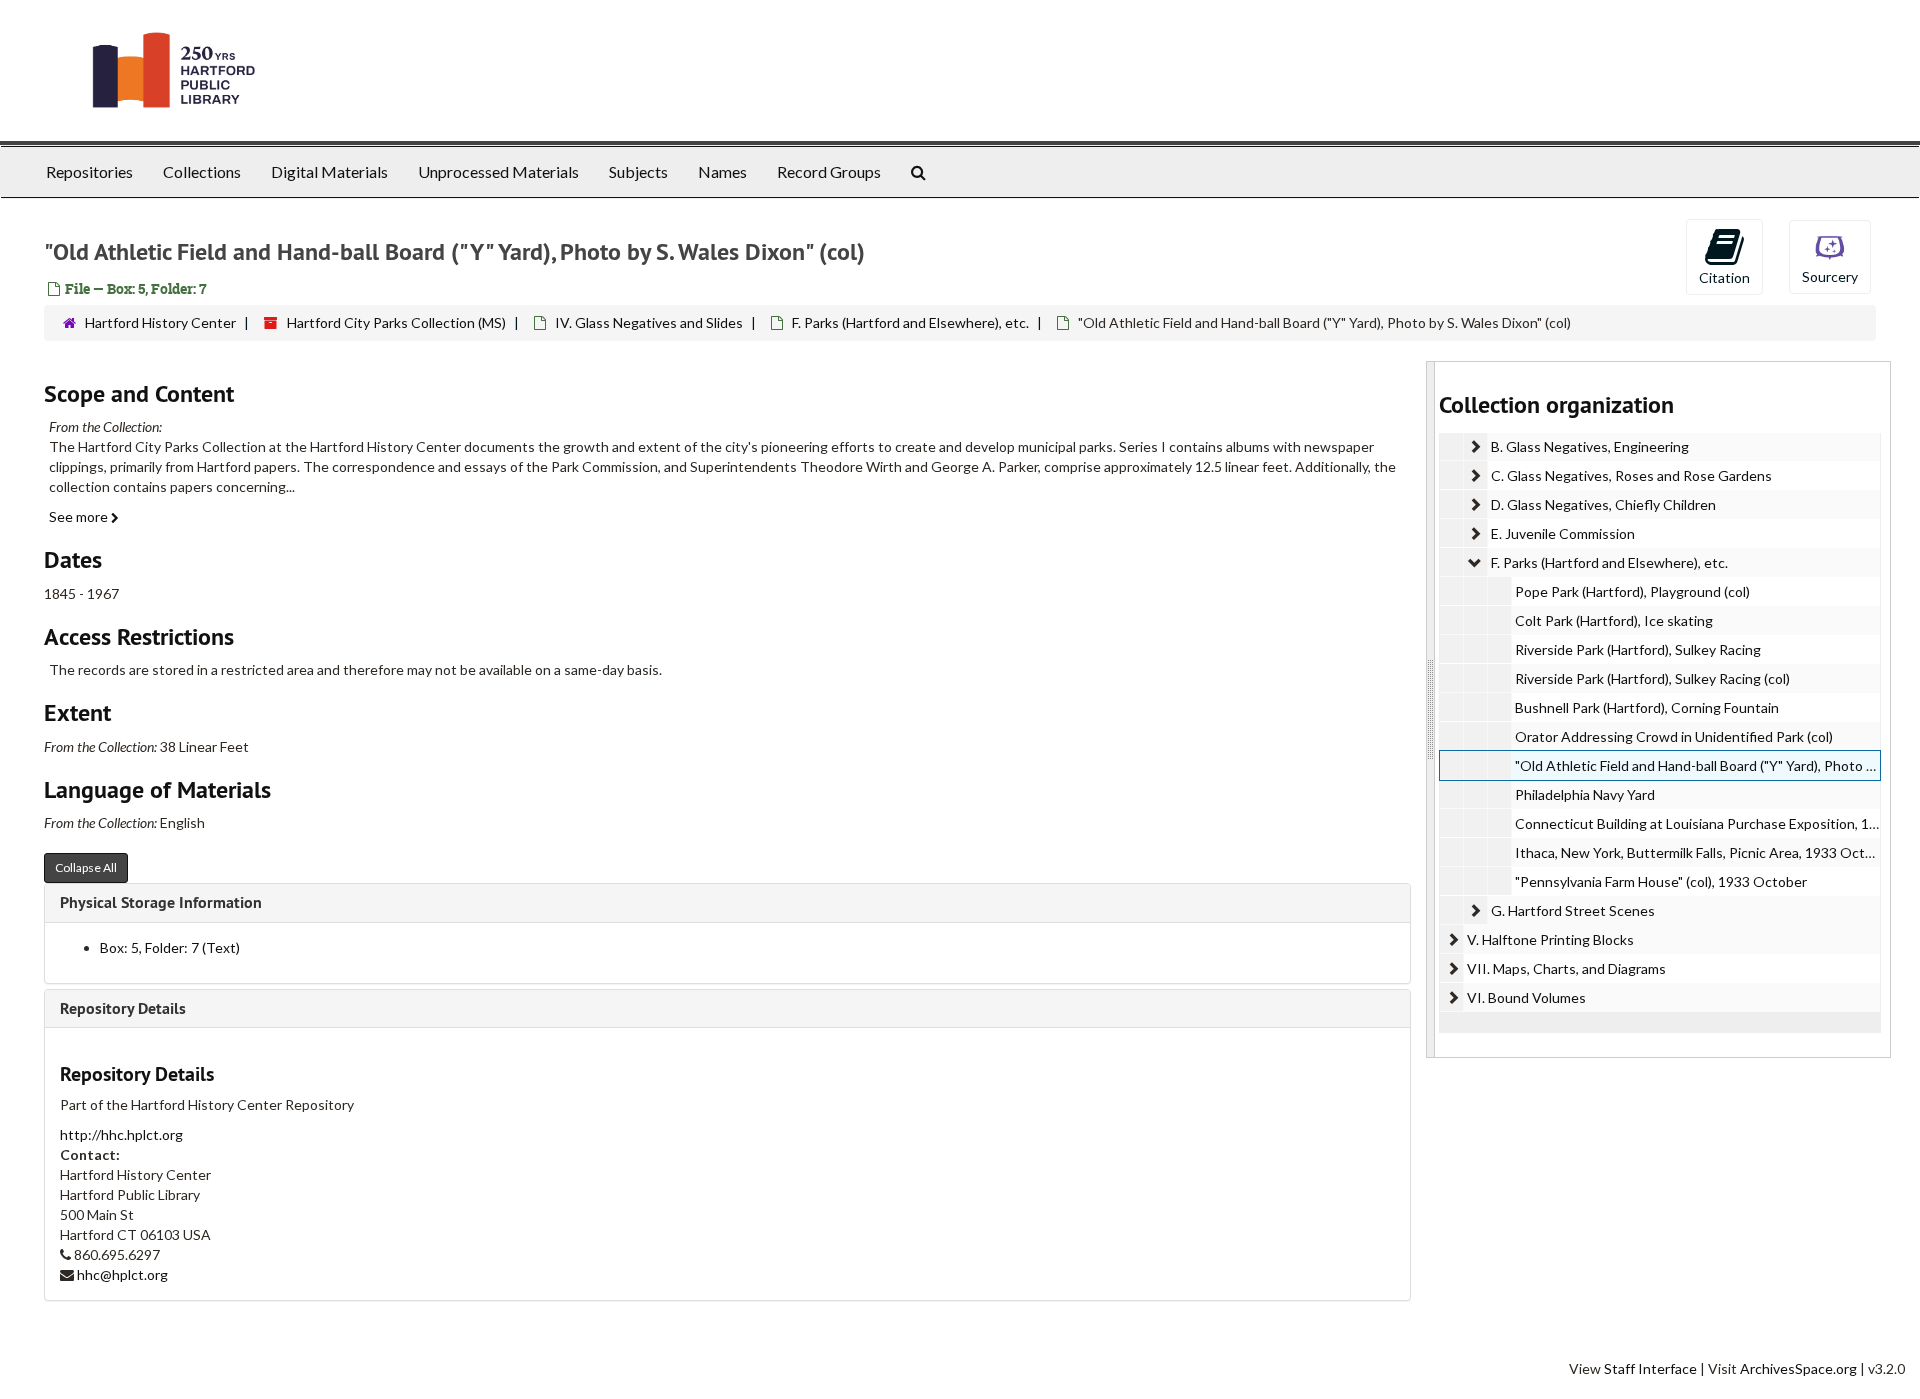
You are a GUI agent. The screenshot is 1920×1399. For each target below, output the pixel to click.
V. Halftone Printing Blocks (1550, 939)
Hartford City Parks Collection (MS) (396, 322)
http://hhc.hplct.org (121, 1134)
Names (722, 171)
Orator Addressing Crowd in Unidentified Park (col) (1674, 736)
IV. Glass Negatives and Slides (649, 322)
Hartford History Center (160, 322)
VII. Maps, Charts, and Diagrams (1566, 968)
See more (80, 516)
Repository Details (123, 1008)
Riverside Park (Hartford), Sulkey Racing (1638, 649)
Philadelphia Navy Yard (1585, 794)
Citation (1724, 277)
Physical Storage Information (161, 902)
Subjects (638, 171)
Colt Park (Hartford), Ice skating (1614, 620)
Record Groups (829, 171)
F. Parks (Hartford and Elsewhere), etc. (910, 322)
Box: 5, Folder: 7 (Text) (170, 947)
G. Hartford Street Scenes (1573, 910)
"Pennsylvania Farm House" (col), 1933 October (1661, 881)
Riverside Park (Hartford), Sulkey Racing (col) (1652, 678)
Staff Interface (1650, 1368)
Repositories (89, 171)
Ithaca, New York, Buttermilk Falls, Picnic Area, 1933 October (1704, 852)
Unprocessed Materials (498, 171)
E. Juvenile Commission (1563, 533)
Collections (202, 171)
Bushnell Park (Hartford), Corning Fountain (1647, 707)
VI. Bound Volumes (1526, 997)
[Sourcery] (1830, 255)
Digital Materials (329, 171)
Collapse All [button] (86, 867)
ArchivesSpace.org (1798, 1368)
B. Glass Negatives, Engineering (1590, 446)
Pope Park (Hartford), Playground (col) (1632, 591)
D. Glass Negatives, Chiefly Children (1603, 504)
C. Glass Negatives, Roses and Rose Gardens (1631, 475)
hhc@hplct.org (122, 1274)
